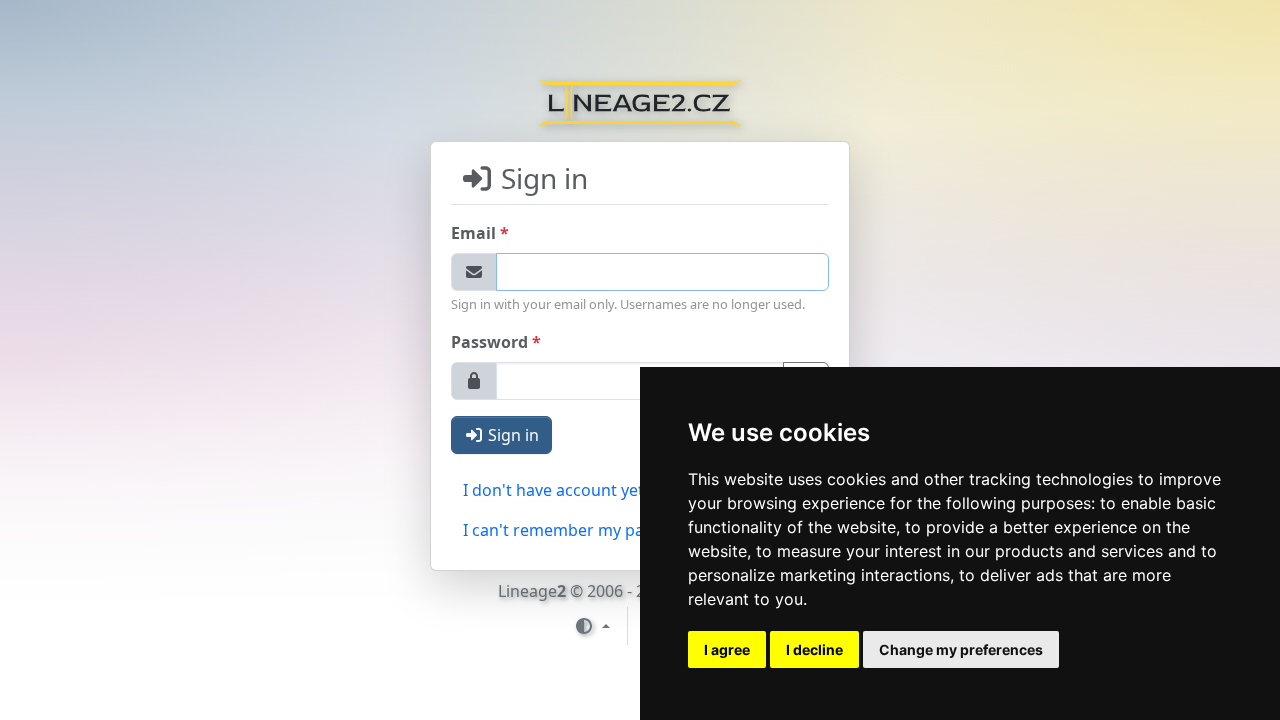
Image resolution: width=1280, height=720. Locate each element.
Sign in (511, 435)
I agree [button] (727, 649)
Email (480, 232)
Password (496, 341)
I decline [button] (814, 649)
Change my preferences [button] (961, 649)
